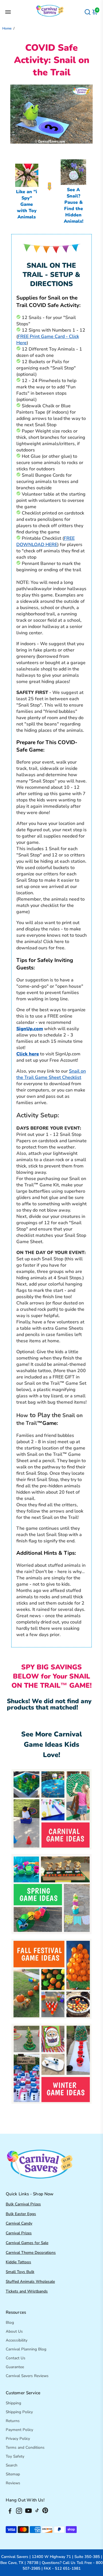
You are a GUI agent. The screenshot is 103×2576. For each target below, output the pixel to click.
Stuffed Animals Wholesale (30, 2281)
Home (7, 28)
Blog (10, 2322)
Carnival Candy (19, 2223)
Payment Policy (19, 2430)
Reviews (13, 2483)
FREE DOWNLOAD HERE (45, 541)
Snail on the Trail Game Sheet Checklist (51, 1074)
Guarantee (15, 2367)
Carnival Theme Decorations (31, 2253)
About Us (14, 2331)
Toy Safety (15, 2456)
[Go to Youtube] (28, 2512)
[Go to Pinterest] (45, 2512)
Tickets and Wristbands (27, 2291)
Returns (13, 2421)
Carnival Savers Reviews (27, 2376)
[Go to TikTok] (37, 2512)
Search (12, 2465)
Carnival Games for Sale (27, 2243)
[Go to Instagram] (19, 2512)
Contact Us (16, 2358)
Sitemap (13, 2474)
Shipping (13, 2403)
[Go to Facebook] (10, 2512)
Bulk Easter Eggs (21, 2214)
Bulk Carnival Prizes (23, 2204)
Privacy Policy (18, 2439)
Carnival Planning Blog (26, 2349)
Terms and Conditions (25, 2447)
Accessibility (17, 2340)
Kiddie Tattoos (18, 2262)
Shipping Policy (19, 2412)
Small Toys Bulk (20, 2272)
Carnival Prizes (19, 2233)
